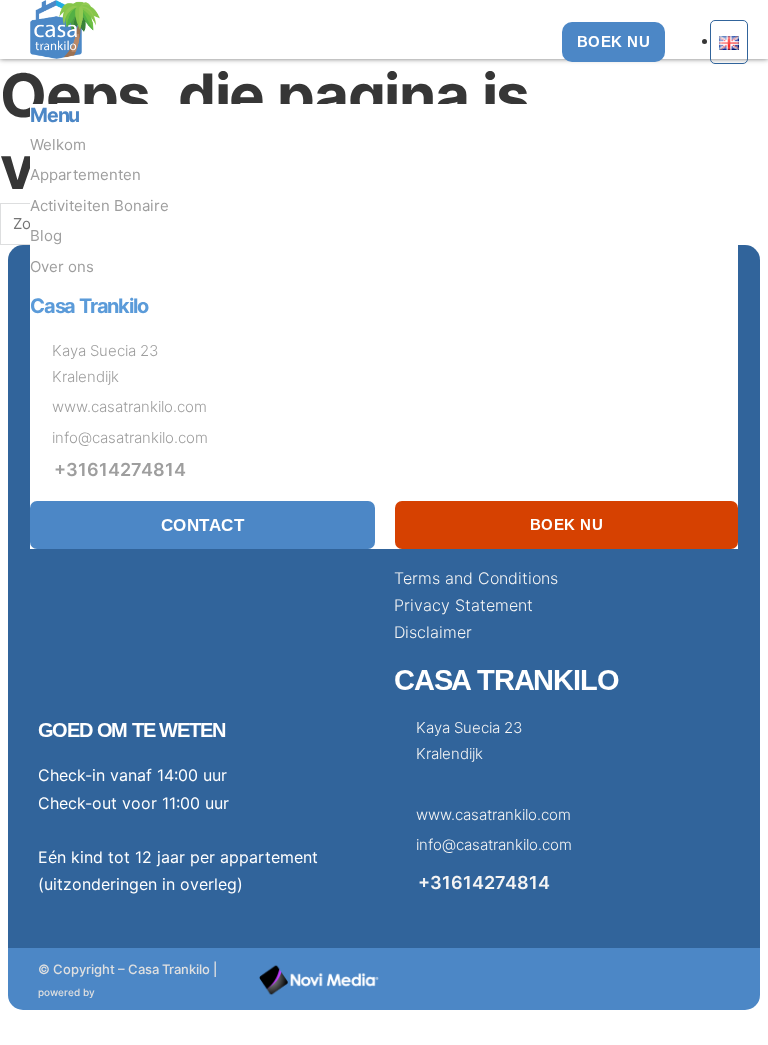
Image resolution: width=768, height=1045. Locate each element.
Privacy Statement (463, 605)
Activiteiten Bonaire (99, 205)
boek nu (614, 41)
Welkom (58, 144)
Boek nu (567, 524)
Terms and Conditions (476, 578)
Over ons (62, 266)
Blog (46, 235)
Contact (203, 525)
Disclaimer (433, 632)
